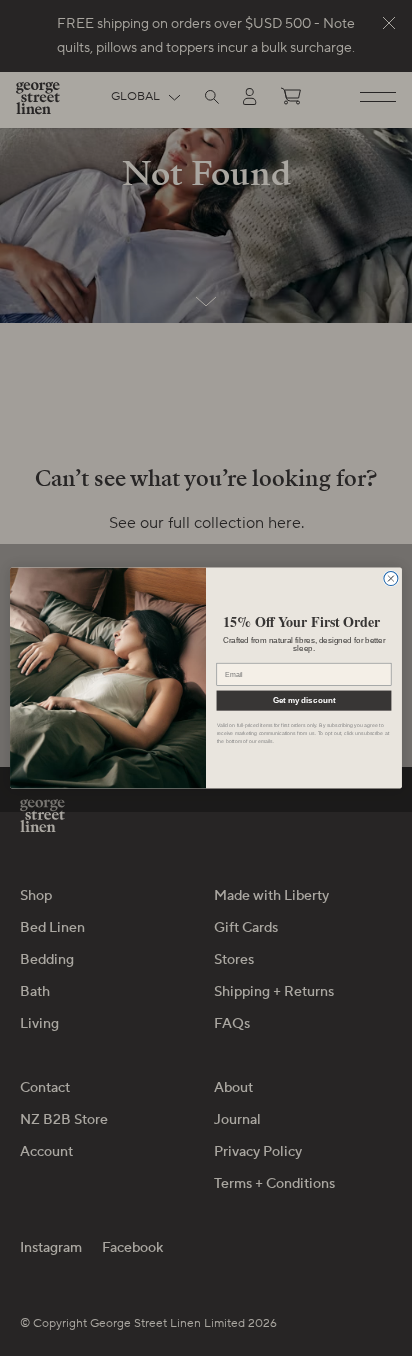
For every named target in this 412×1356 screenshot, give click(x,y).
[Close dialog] (391, 578)
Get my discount (304, 700)
